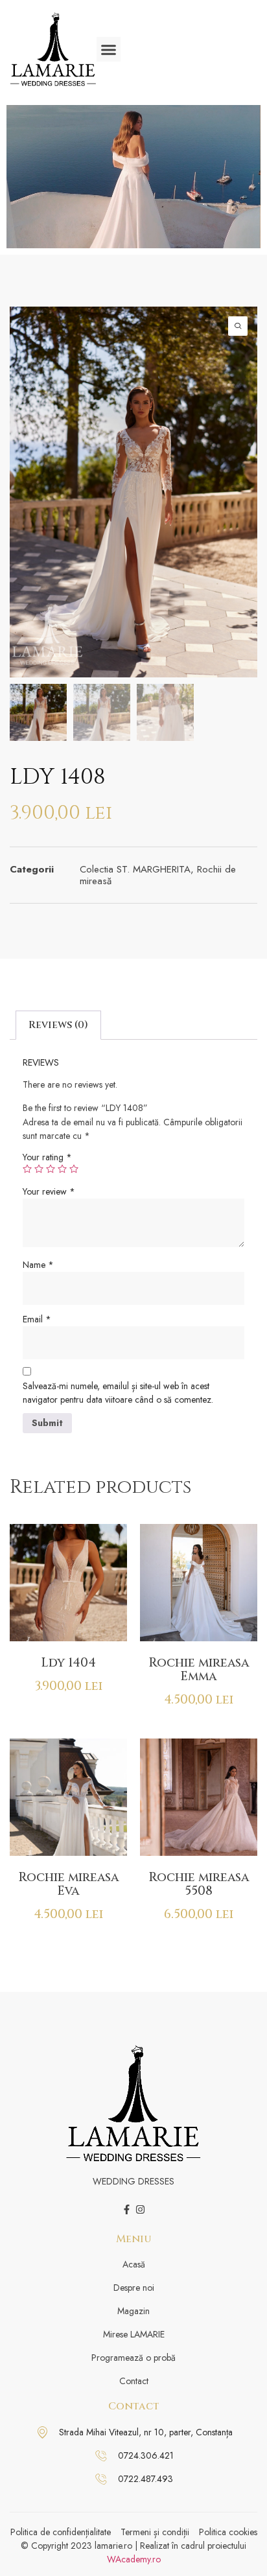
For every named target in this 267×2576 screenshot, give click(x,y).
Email (37, 1319)
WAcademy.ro (134, 2559)
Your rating (47, 1157)
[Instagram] (140, 2209)
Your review (49, 1191)
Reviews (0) (58, 1025)
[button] (109, 49)
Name (38, 1265)
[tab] (58, 1025)
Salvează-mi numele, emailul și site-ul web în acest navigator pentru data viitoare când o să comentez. (118, 1393)
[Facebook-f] (127, 2209)
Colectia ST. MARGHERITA (135, 869)
